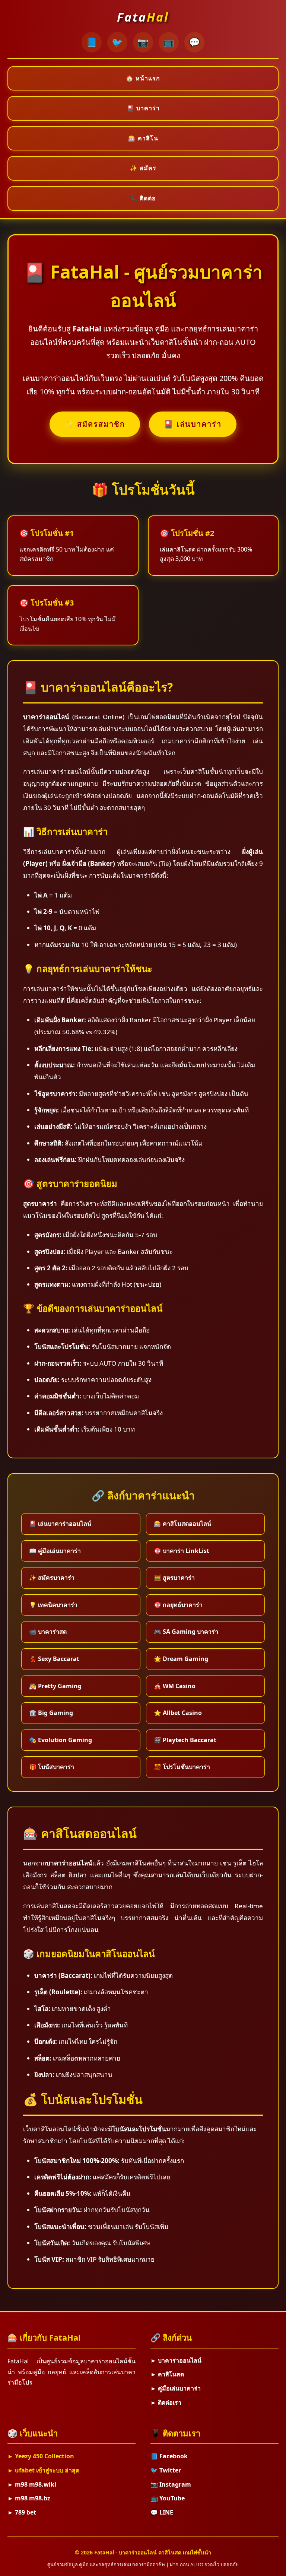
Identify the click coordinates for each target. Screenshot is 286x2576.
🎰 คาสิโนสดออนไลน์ (182, 1524)
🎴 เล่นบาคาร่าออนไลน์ (60, 1524)
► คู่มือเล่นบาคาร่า (176, 2388)
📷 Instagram (171, 2484)
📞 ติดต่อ (143, 198)
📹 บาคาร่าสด (48, 1632)
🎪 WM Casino (175, 1686)
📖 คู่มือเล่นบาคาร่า (55, 1551)
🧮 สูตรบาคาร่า (174, 1578)
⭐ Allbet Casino (178, 1713)
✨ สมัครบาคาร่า (52, 1578)
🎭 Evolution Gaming (61, 1740)
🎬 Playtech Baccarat (185, 1740)
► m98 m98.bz (29, 2498)
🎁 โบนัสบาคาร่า (52, 1767)
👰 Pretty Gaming (55, 1686)
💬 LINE (162, 2512)
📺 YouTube (168, 2498)
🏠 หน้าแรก (143, 78)
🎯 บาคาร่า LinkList (182, 1551)
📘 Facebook (169, 2456)
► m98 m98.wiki (32, 2484)
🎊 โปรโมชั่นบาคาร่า (182, 1767)
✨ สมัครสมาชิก (95, 424)
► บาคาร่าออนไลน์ (176, 2360)
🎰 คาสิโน (143, 138)
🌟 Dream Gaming (181, 1659)
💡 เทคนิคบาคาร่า (53, 1605)
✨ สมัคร (143, 168)
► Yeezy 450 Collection (41, 2456)
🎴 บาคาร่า (143, 108)
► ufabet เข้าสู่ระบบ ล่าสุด (43, 2470)
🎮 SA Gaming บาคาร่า (186, 1632)
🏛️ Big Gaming (51, 1713)
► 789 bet (22, 2512)
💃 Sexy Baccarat (54, 1659)
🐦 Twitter (166, 2470)
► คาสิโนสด (167, 2374)
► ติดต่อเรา (166, 2402)
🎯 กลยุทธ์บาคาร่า (178, 1605)
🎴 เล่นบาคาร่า (193, 424)
